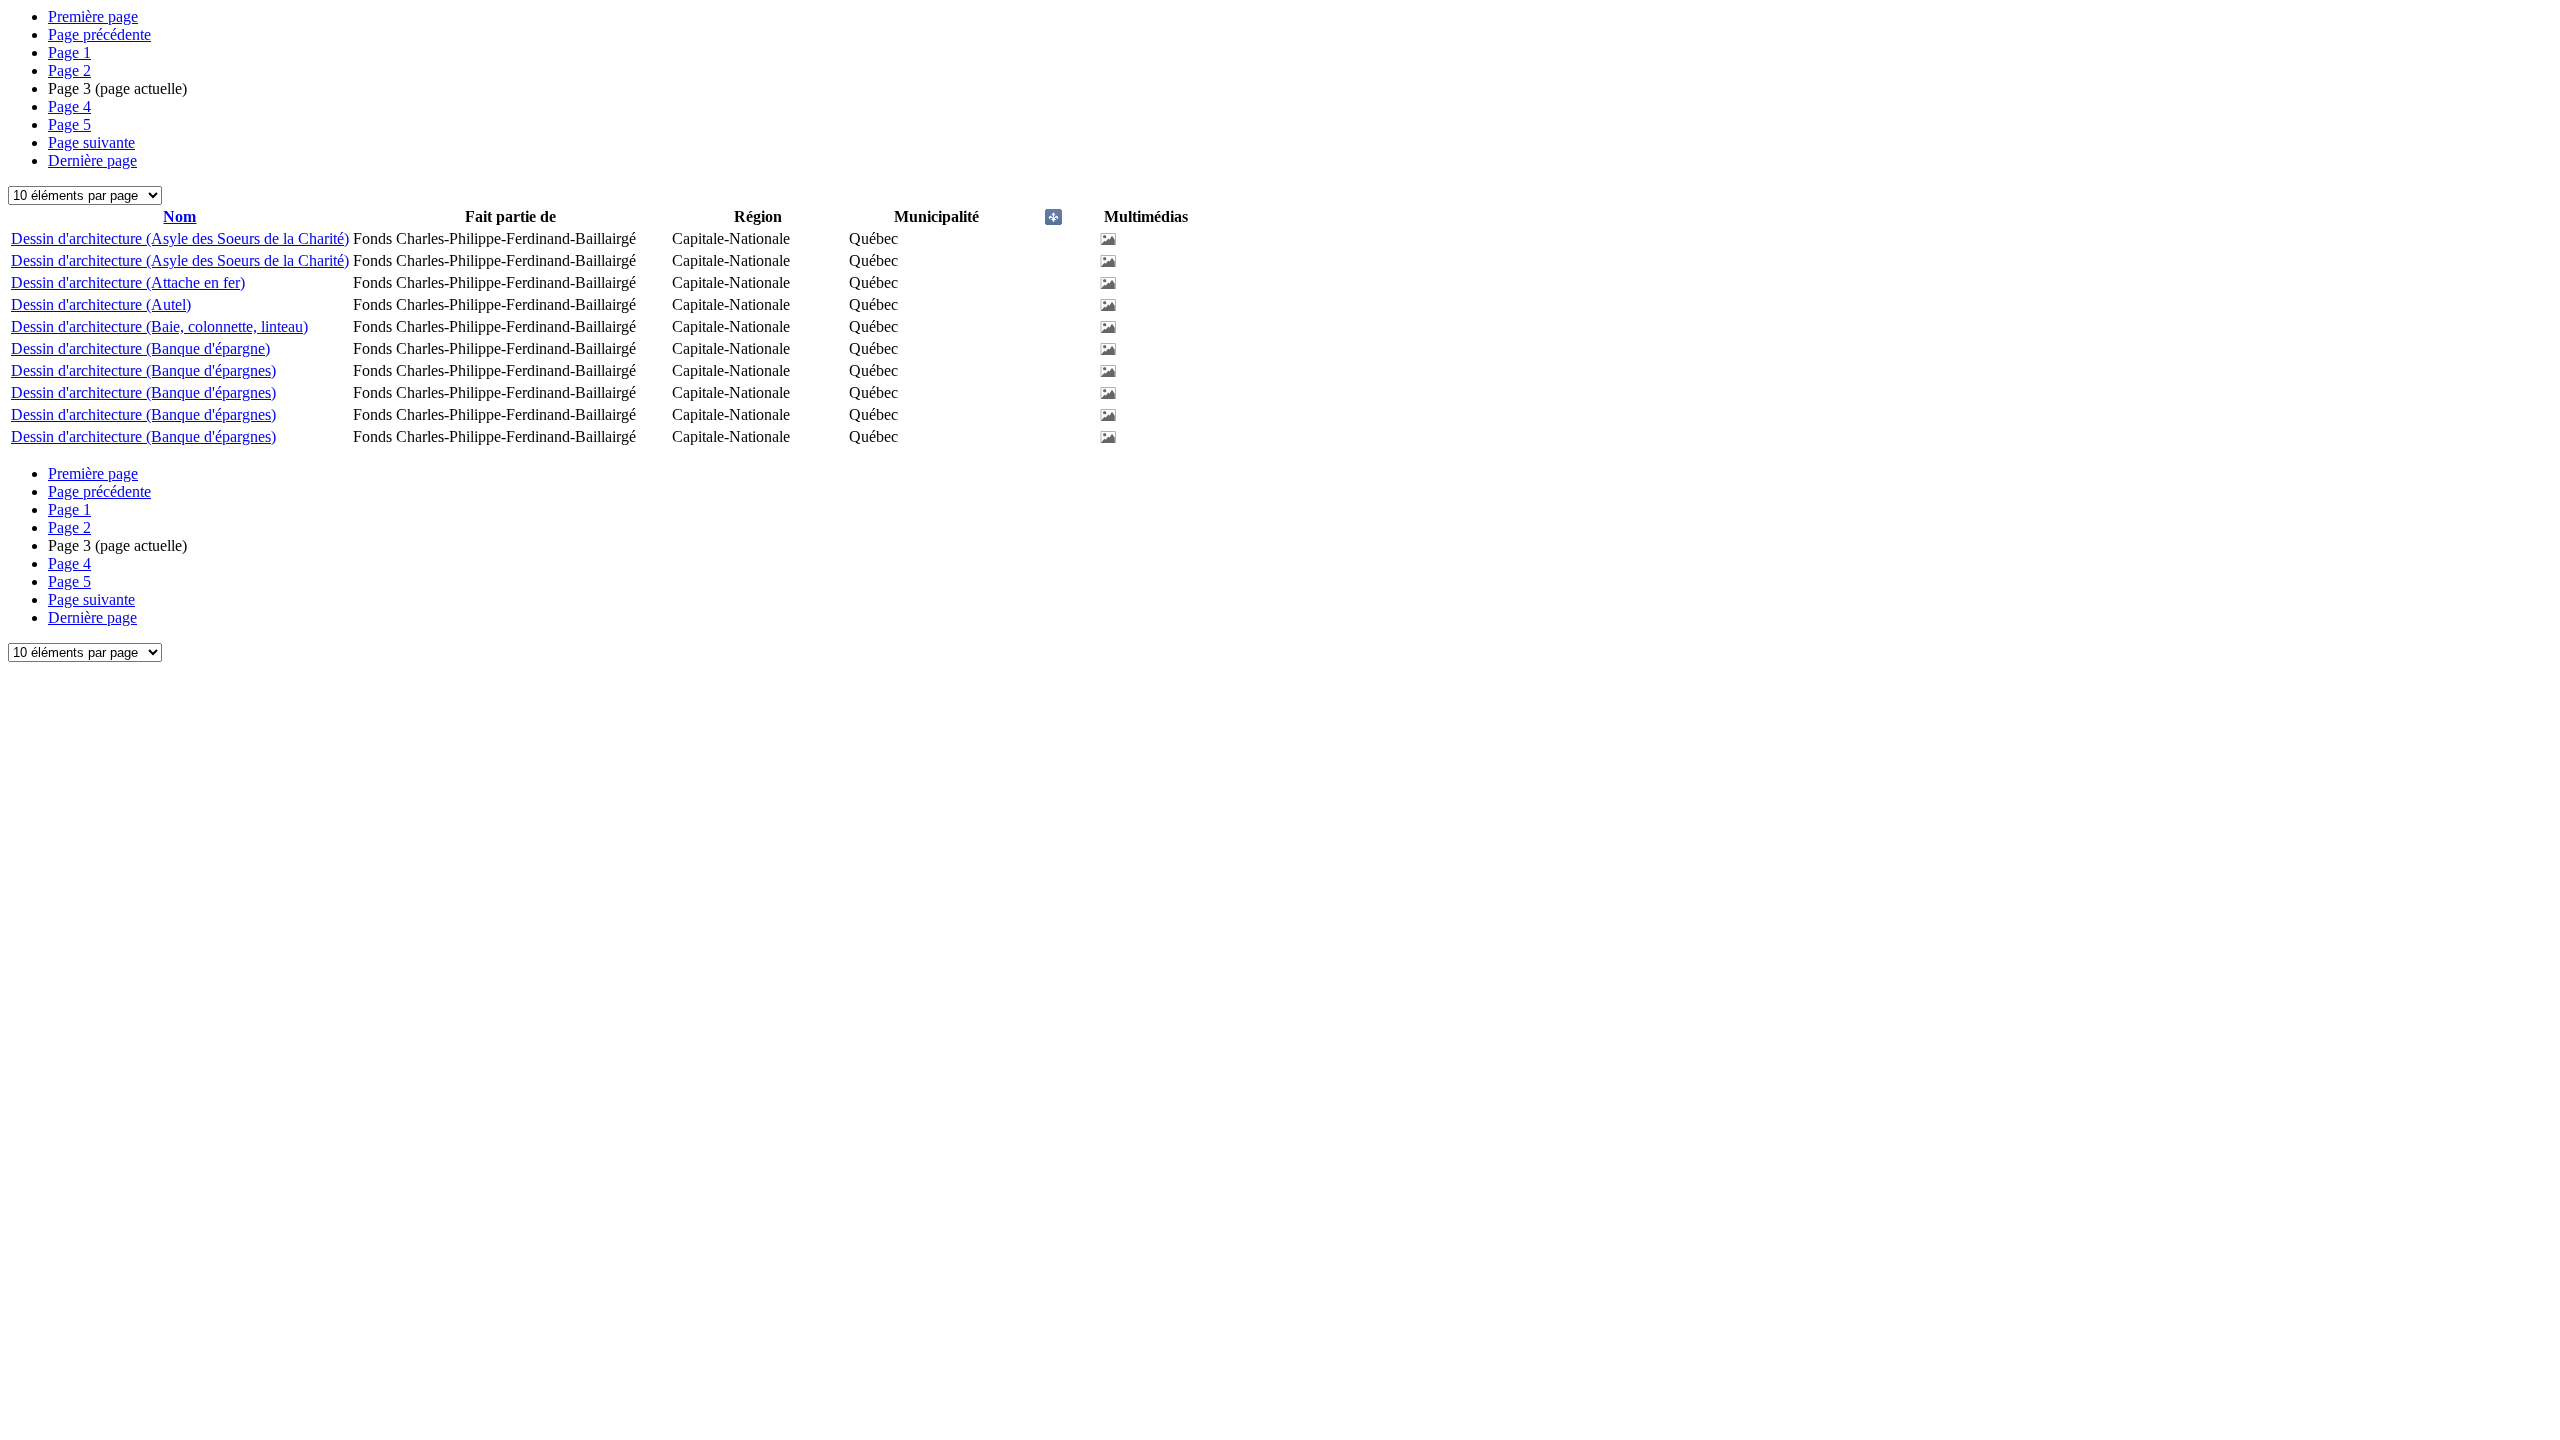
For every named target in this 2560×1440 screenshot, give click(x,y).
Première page (93, 16)
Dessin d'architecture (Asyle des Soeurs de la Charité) (180, 238)
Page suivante (91, 142)
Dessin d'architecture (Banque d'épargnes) (143, 370)
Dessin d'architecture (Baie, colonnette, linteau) (159, 326)
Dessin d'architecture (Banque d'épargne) (140, 348)
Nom (179, 216)
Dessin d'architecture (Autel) (101, 304)
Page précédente (99, 34)
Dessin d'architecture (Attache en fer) (128, 282)
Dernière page (92, 160)
